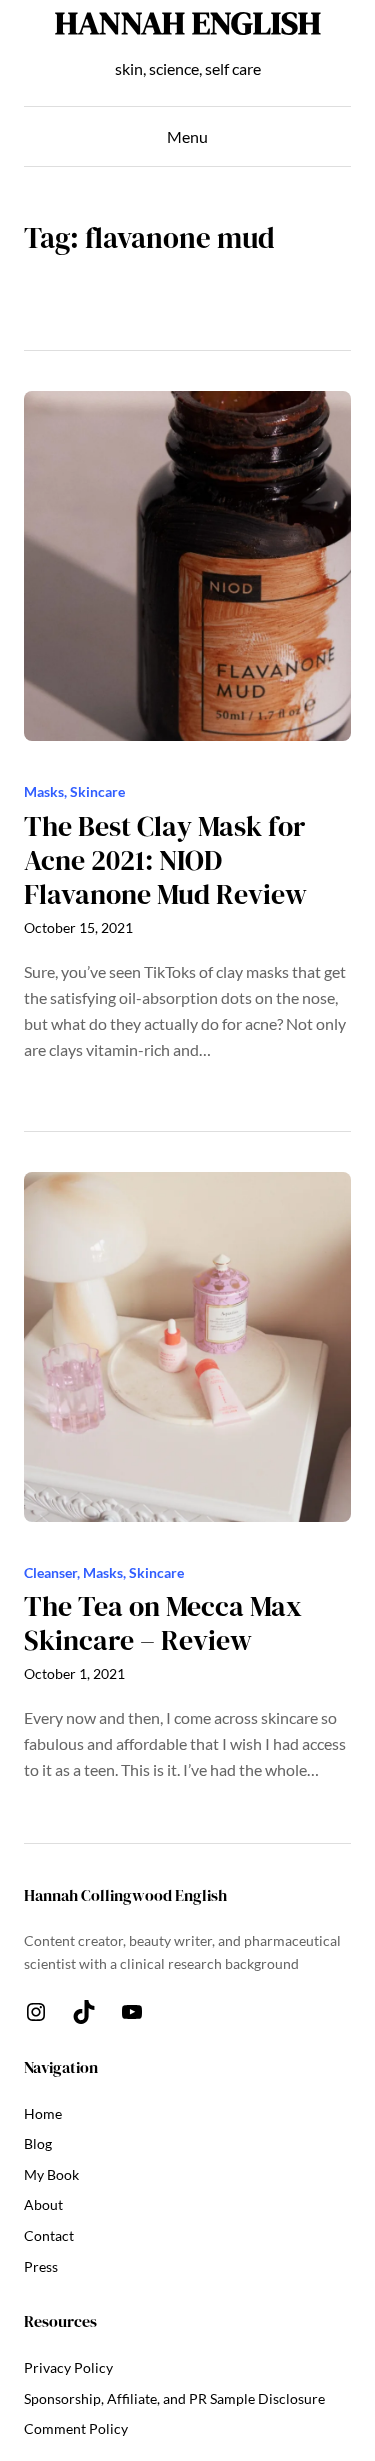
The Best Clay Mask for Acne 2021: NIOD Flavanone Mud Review (165, 860)
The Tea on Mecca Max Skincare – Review (163, 1623)
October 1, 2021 (74, 1673)
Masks (44, 791)
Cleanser (50, 1572)
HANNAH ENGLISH (188, 22)
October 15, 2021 (78, 927)
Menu (187, 136)
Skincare (97, 791)
